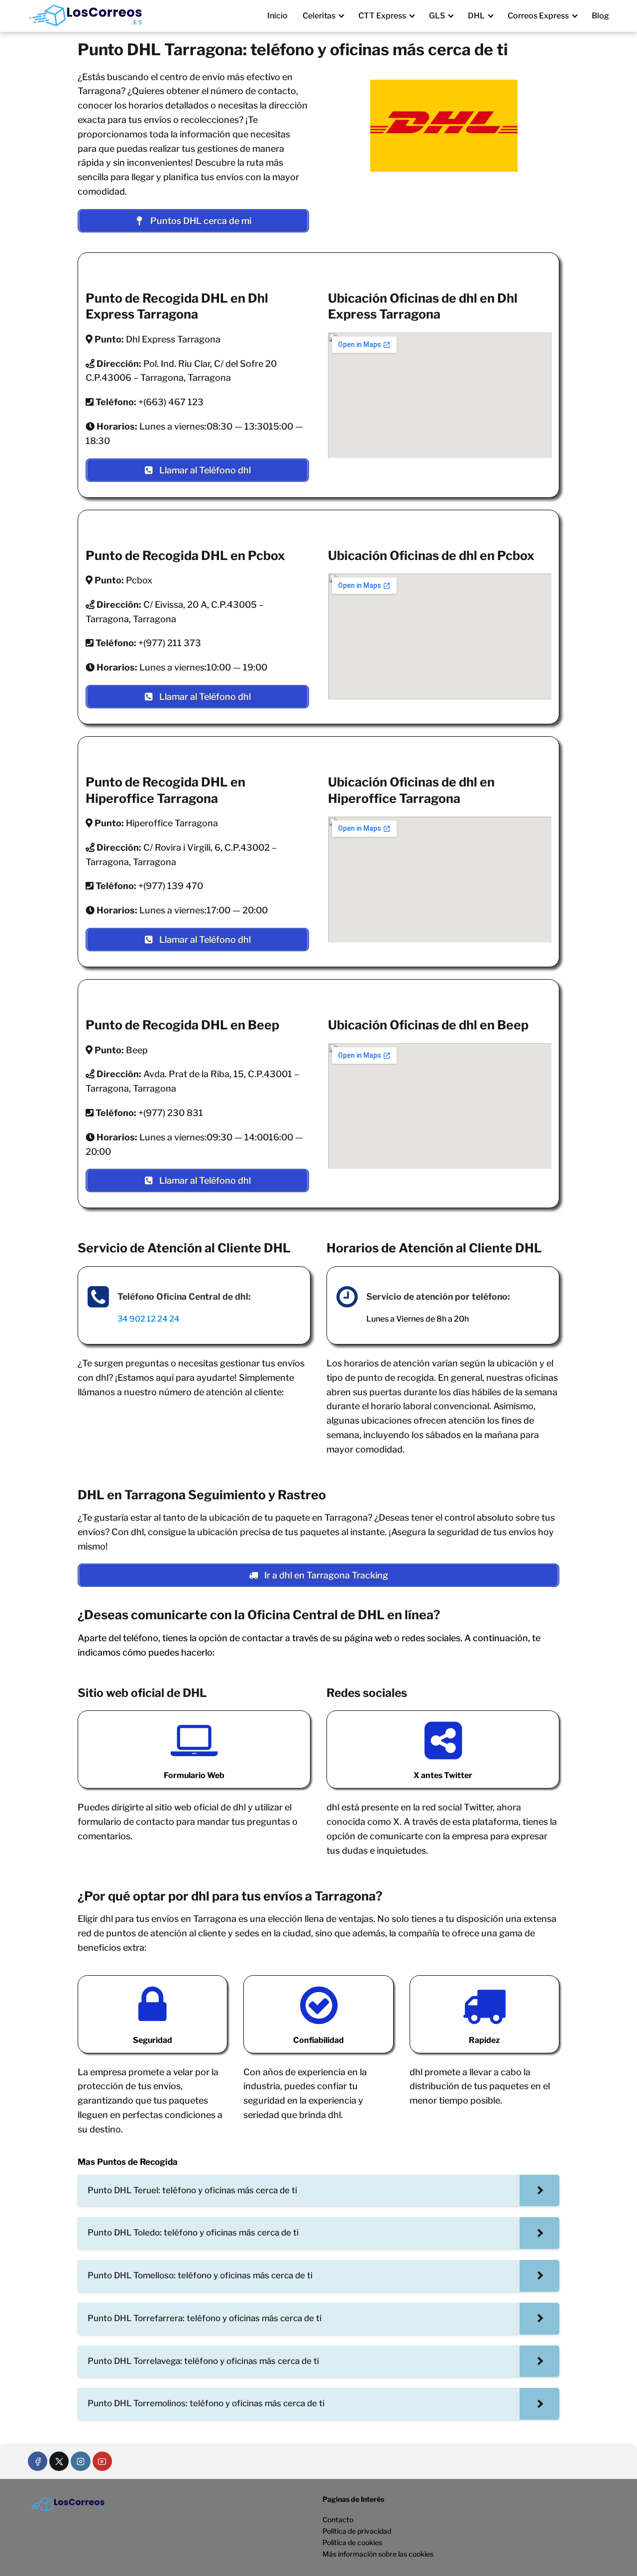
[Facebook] (38, 2461)
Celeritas (319, 16)
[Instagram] (80, 2461)
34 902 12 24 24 (149, 1319)
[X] (59, 2461)
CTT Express (382, 16)
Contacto (338, 2520)
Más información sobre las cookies (378, 2554)
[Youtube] (102, 2461)
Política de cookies (352, 2542)
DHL (476, 16)
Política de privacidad (357, 2531)
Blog (600, 16)
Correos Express (538, 16)
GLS (437, 16)
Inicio (277, 16)
